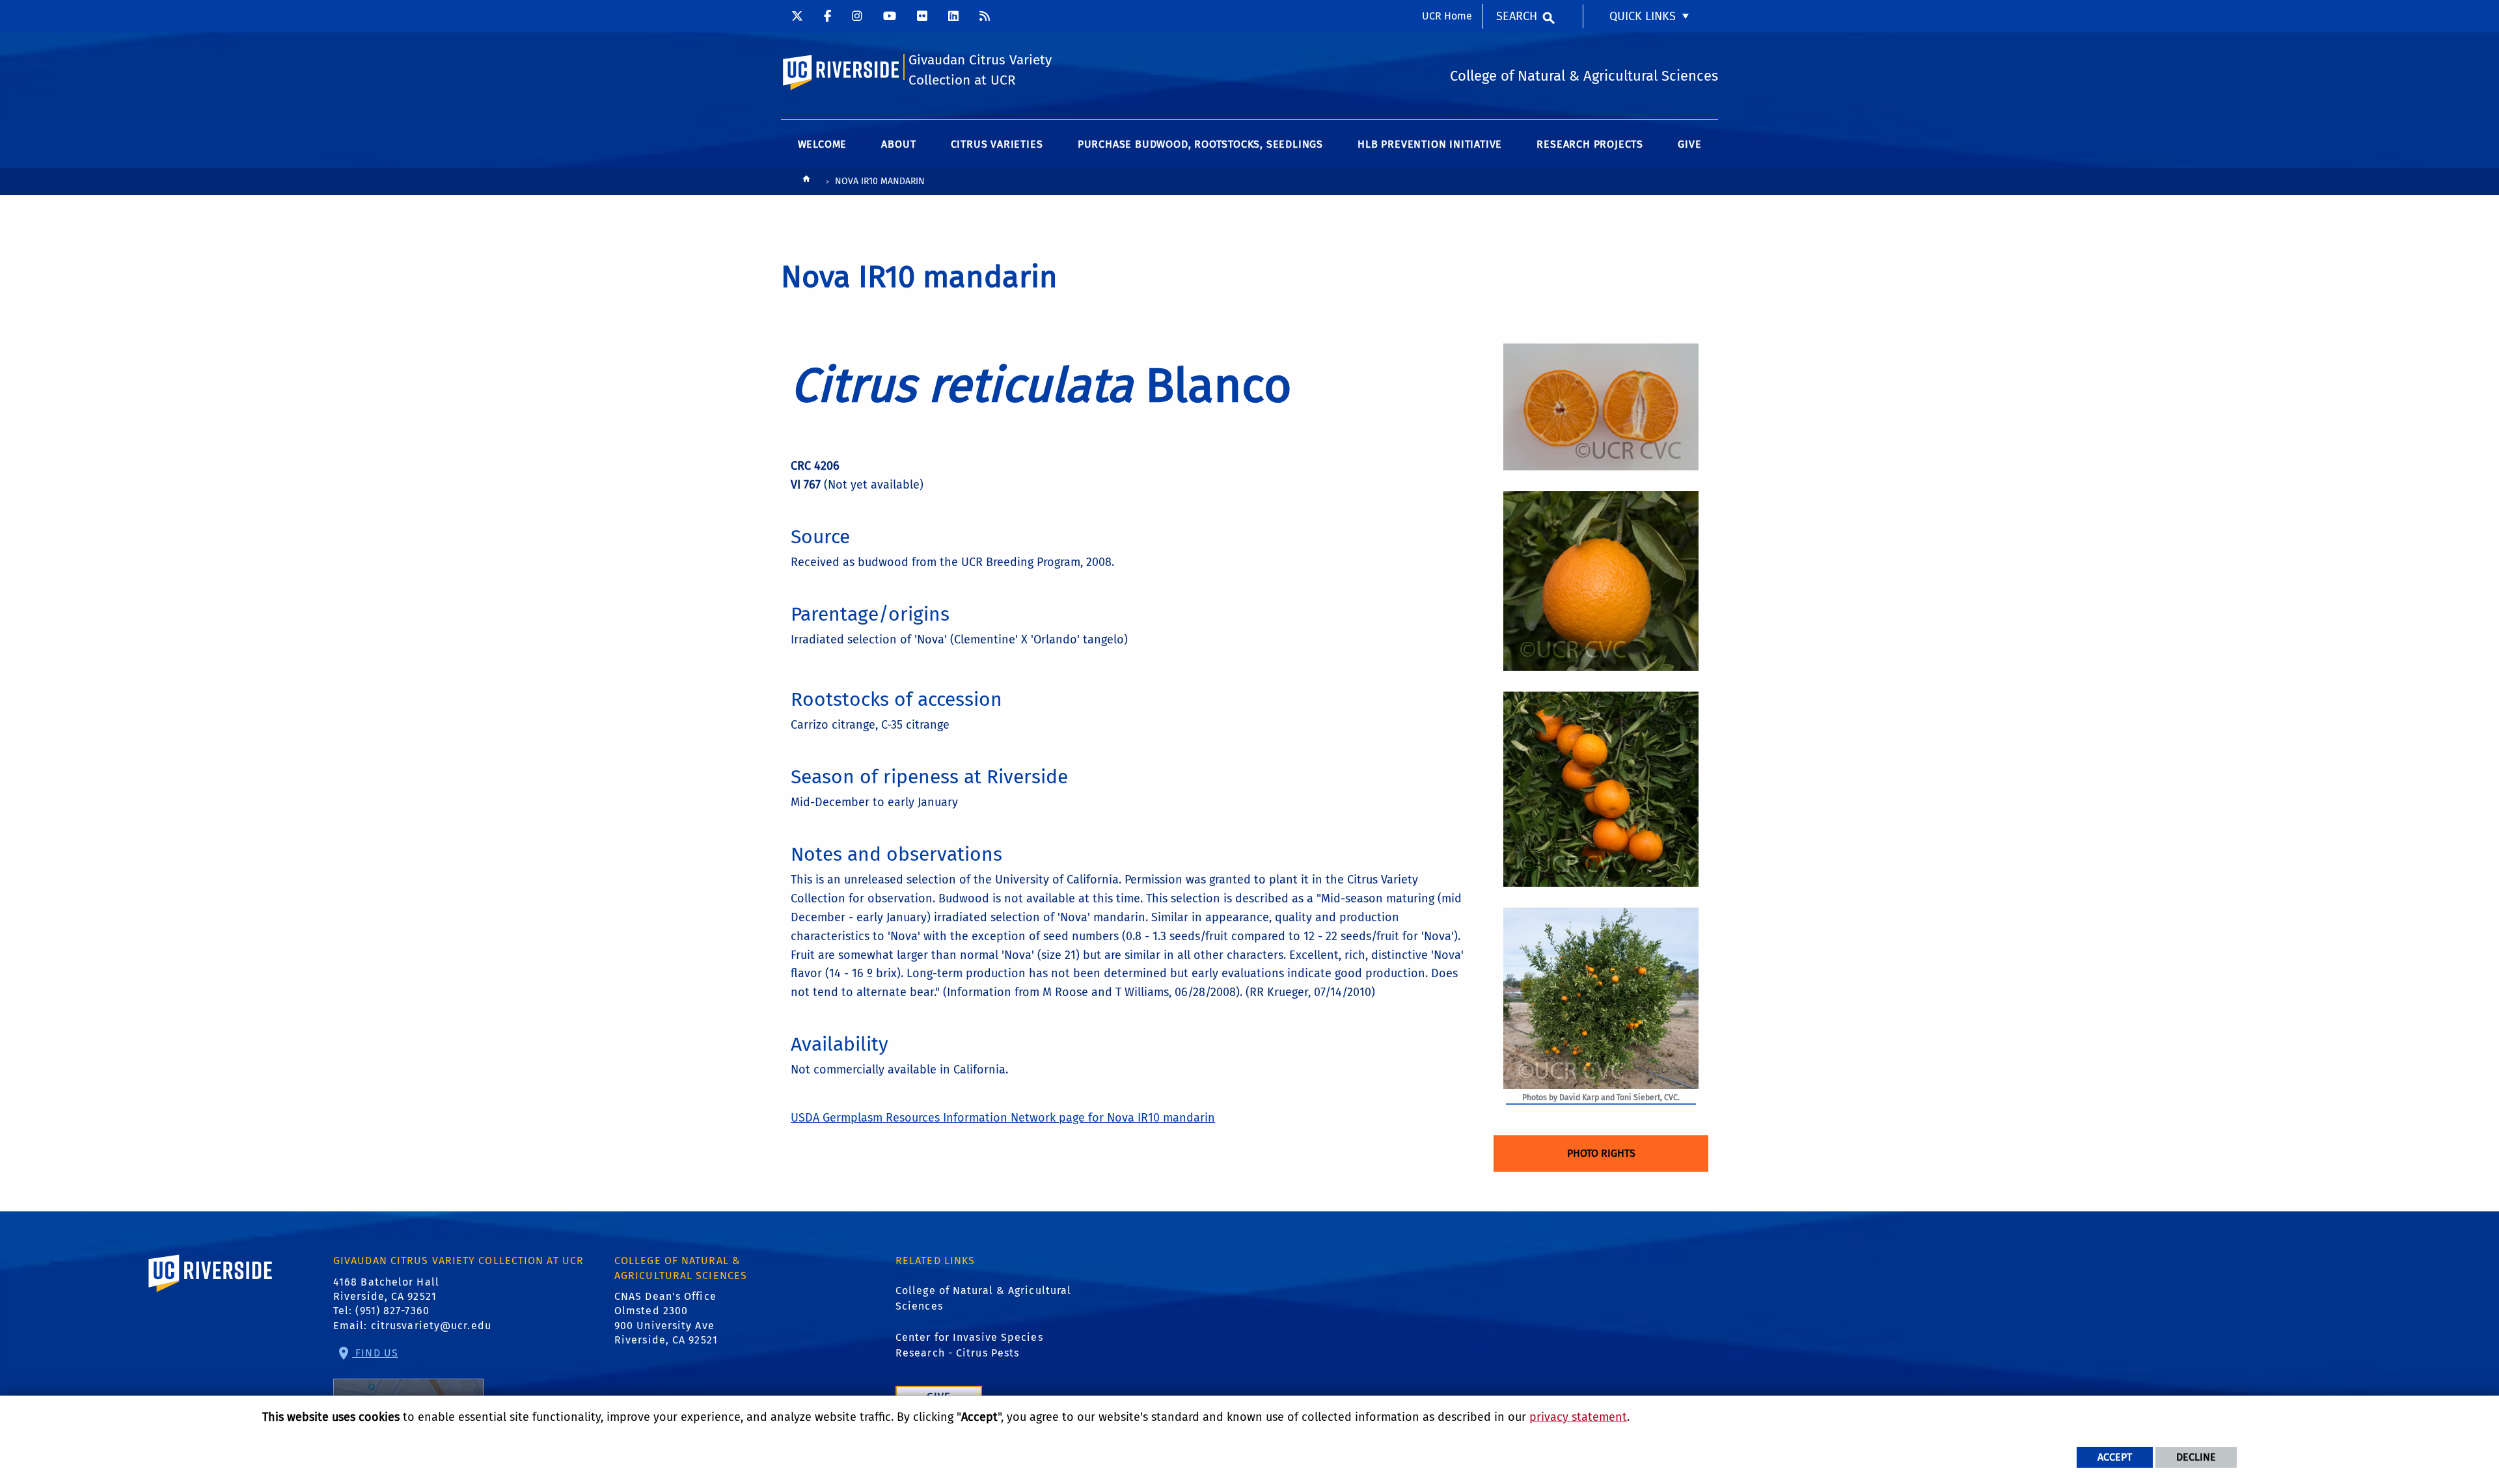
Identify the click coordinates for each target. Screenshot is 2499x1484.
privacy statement (1578, 1417)
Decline (2196, 1457)
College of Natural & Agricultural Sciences (983, 1298)
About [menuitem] (898, 144)
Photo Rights (1601, 1153)
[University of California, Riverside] (211, 1292)
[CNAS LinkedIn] (953, 16)
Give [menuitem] (1689, 144)
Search (1517, 16)
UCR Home (1447, 16)
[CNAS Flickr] (922, 16)
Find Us (375, 1353)
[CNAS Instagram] (857, 16)
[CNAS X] (797, 16)
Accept (2115, 1457)
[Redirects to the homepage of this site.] (806, 182)
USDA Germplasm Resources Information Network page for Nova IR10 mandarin (1003, 1118)
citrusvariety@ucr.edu (431, 1326)
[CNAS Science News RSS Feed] (985, 16)
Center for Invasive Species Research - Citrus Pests (969, 1345)
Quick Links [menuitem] (1643, 16)
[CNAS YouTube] (890, 16)
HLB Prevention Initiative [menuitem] (1430, 144)
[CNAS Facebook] (827, 16)
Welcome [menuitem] (823, 144)
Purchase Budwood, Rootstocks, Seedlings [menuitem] (1200, 144)
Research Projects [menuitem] (1590, 144)
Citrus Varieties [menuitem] (997, 144)
